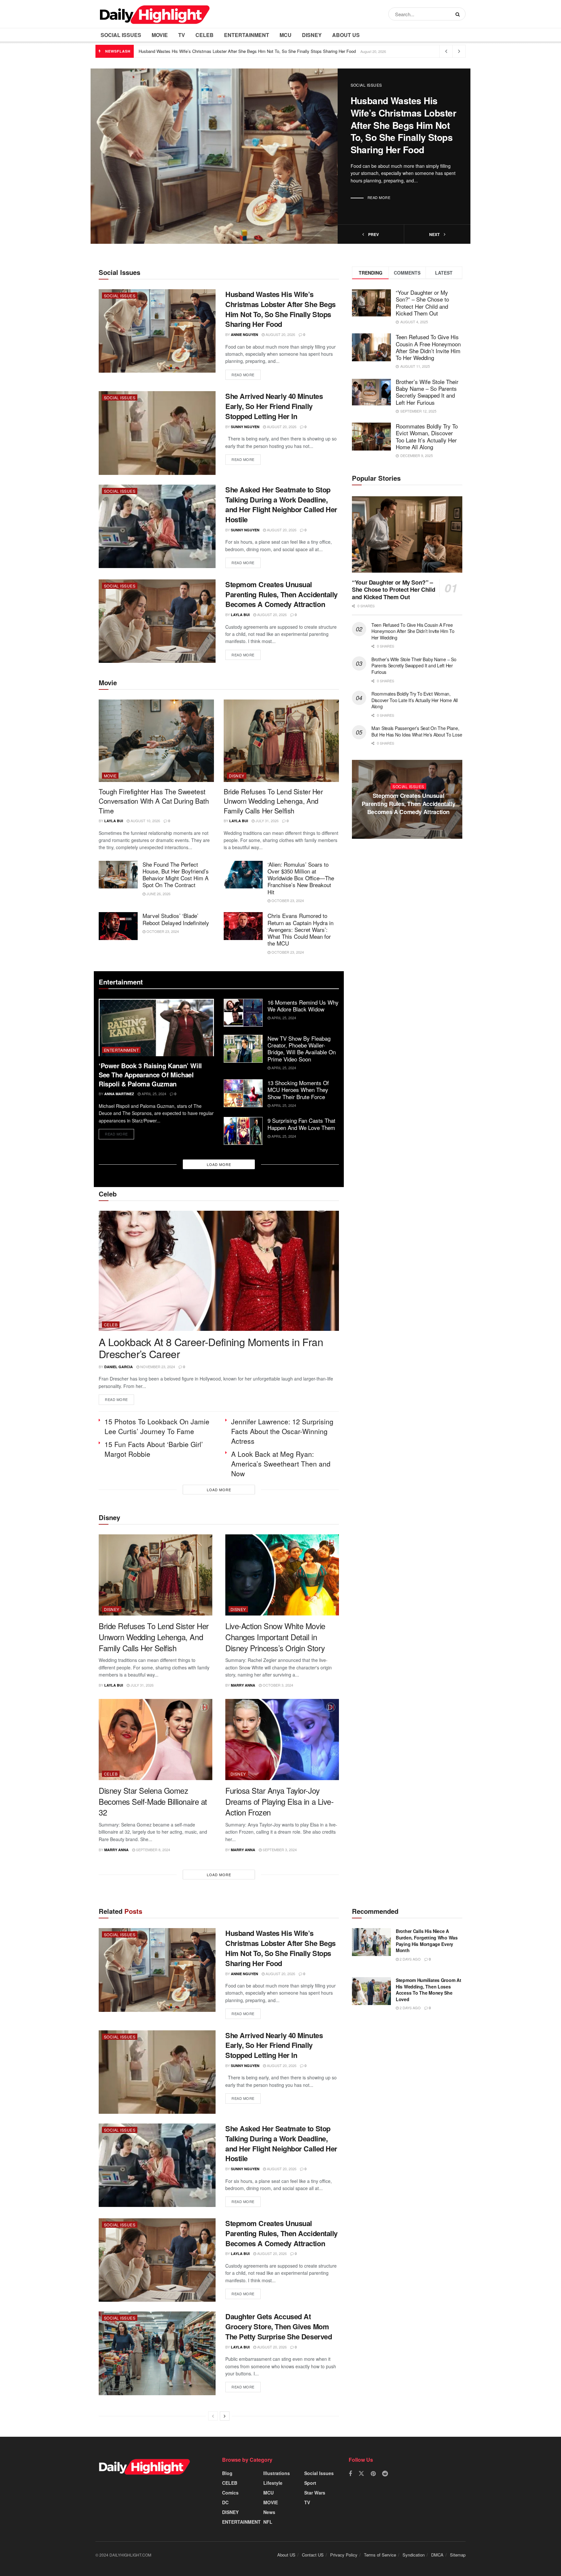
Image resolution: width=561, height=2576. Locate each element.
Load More (219, 1164)
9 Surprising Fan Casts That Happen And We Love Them (301, 1124)
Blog (227, 2473)
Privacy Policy (344, 2555)
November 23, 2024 (157, 1367)
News (269, 2512)
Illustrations (277, 2473)
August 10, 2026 (145, 821)
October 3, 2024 (277, 1685)
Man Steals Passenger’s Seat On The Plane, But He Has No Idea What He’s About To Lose (417, 731)
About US (346, 35)
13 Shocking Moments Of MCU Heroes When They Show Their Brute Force (298, 1090)
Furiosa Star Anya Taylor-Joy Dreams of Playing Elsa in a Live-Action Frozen (279, 1801)
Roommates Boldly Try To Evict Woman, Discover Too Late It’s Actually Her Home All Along (427, 436)
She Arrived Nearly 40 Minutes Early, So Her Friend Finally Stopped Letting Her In (274, 406)
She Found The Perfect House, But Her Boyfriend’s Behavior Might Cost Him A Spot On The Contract (176, 875)
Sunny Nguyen (245, 427)
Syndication (414, 2555)
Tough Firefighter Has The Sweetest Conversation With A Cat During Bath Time (154, 801)
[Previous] (213, 2416)
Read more (379, 197)
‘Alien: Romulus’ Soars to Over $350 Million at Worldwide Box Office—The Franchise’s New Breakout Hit (301, 878)
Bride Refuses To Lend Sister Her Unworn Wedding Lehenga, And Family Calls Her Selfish (273, 801)
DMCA (437, 2555)
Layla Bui (240, 615)
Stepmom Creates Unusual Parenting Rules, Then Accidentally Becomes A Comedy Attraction (281, 594)
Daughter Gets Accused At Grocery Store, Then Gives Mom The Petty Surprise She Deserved (408, 804)
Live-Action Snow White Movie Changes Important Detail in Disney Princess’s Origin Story (275, 1637)
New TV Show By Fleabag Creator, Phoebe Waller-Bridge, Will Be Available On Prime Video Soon (302, 1049)
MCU (286, 35)
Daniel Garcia (118, 1367)
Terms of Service (380, 2555)
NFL (268, 2522)
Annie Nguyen (244, 334)
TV (182, 35)
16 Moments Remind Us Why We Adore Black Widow (303, 1006)
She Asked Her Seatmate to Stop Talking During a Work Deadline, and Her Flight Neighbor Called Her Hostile (281, 504)
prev (373, 234)
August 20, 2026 (280, 334)
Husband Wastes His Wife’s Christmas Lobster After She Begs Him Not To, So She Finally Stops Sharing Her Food (247, 51)
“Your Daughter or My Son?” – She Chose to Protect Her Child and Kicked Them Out (422, 303)
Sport (310, 2483)
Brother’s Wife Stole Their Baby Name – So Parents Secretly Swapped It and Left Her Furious (427, 392)
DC (225, 2502)
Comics (230, 2493)
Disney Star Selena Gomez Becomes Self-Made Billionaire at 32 (153, 1801)
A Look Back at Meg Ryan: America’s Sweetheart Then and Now (281, 1464)
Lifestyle (273, 2483)
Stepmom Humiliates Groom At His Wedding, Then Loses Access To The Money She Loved (428, 1990)
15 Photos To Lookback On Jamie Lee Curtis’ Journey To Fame (157, 1426)
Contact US (313, 2555)
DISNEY (312, 35)
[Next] (225, 2416)
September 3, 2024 (279, 1850)
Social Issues (121, 35)
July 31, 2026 (267, 821)
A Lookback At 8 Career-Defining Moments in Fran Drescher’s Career (211, 1348)
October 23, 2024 (287, 900)
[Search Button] (459, 14)
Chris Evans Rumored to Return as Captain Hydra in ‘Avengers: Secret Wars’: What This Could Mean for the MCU (300, 929)
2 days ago (410, 1959)
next (435, 234)
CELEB (205, 35)
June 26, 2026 (158, 894)
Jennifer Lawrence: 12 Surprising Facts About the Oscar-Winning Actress (282, 1431)
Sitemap (458, 2555)
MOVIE (160, 35)
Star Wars (315, 2493)
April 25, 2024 (153, 1094)
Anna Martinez (119, 1094)
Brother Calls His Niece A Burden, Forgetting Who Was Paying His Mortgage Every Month (427, 1941)
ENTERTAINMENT (247, 35)
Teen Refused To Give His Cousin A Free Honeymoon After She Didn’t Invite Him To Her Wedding (428, 347)
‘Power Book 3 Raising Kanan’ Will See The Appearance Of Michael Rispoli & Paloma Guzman (150, 1075)
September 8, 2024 (153, 1850)
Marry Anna (243, 1685)
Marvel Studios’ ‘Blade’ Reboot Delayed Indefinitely (176, 919)
